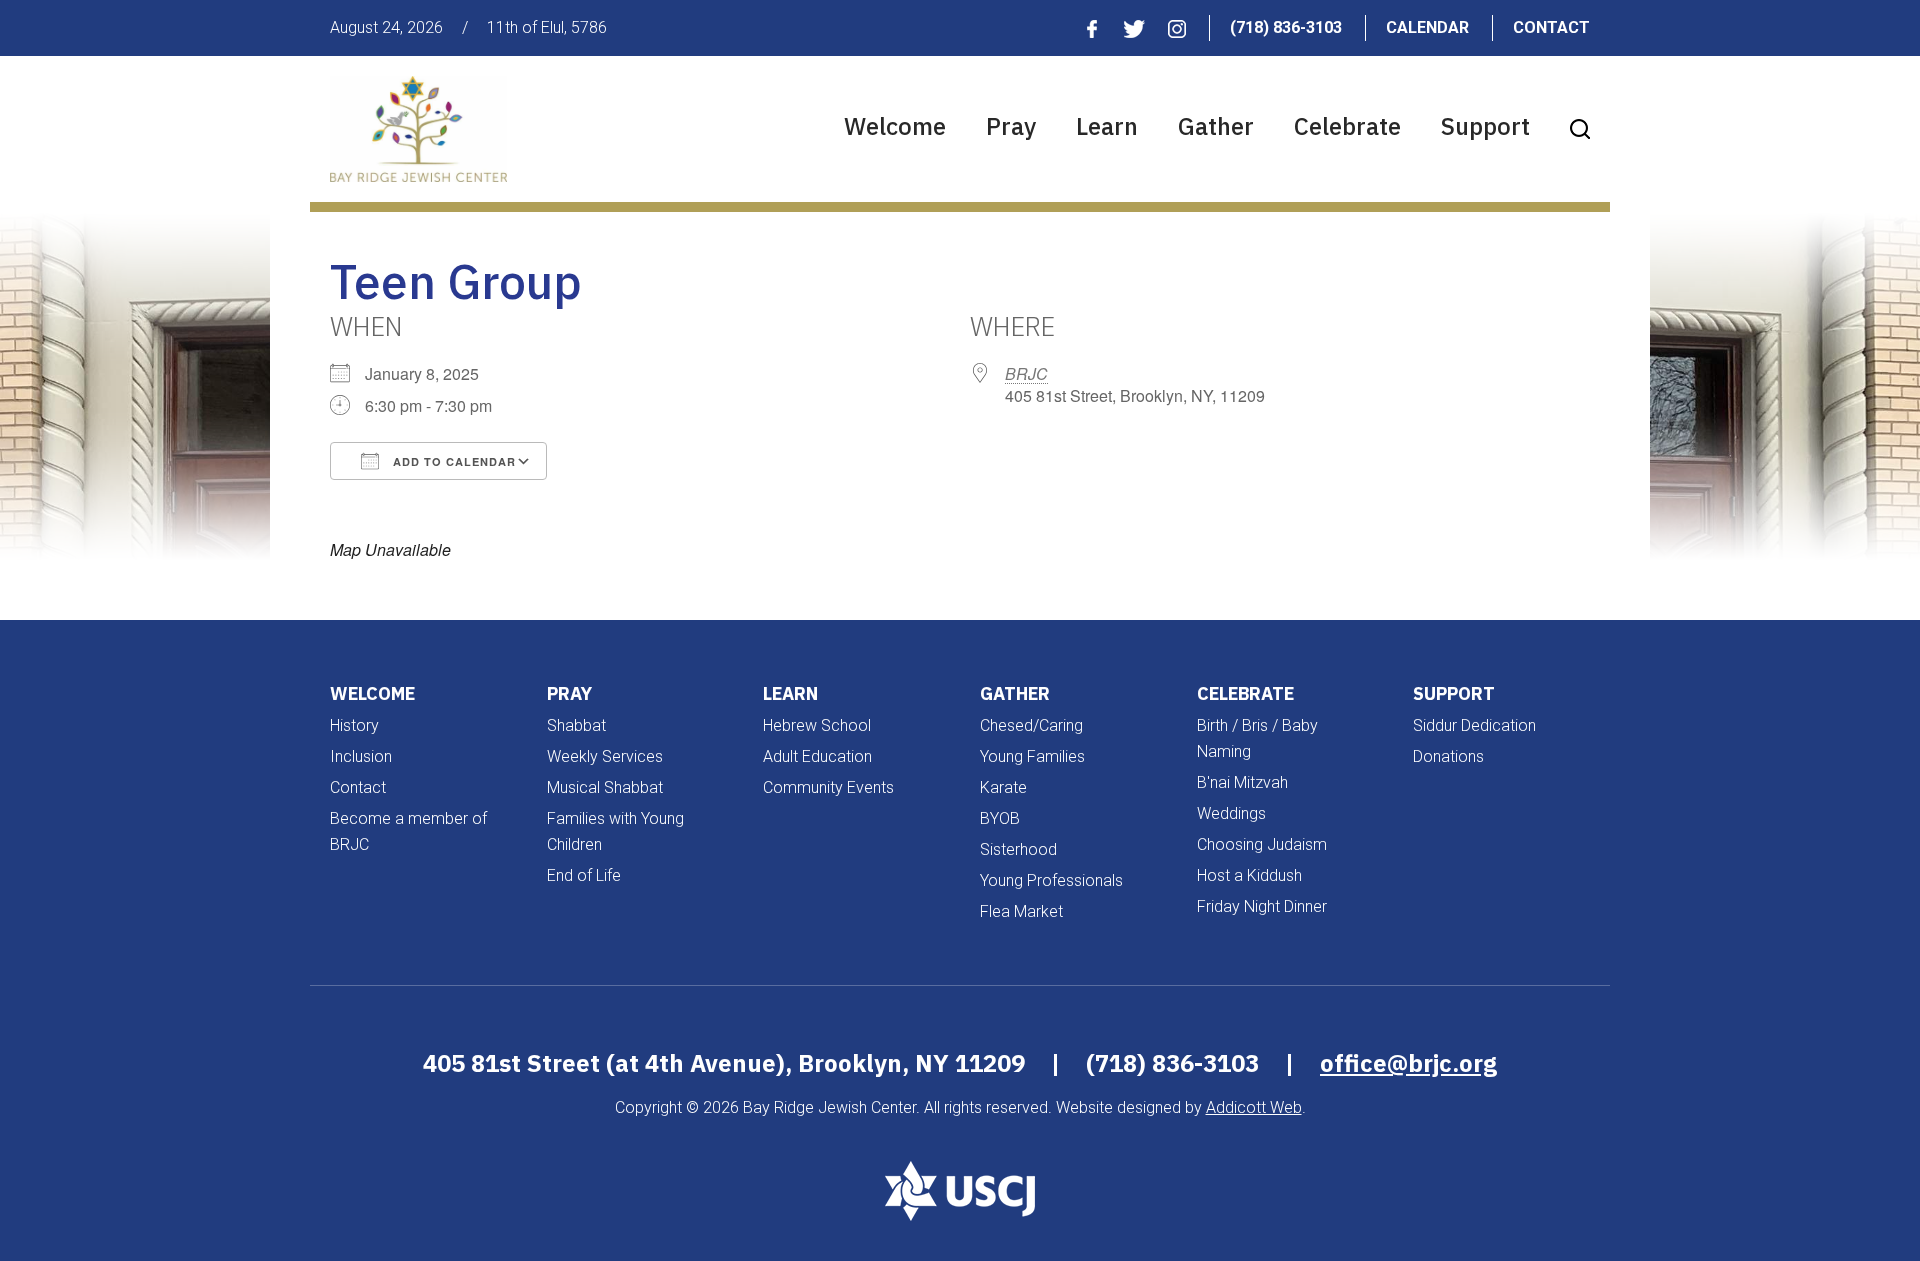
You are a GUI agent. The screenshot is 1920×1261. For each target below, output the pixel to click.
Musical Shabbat (605, 787)
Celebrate (1347, 126)
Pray (1011, 126)
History (354, 725)
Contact (1551, 27)
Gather (1216, 126)
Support (1485, 126)
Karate (1003, 787)
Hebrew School (817, 725)
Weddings (1231, 813)
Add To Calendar (452, 461)
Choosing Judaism (1262, 844)
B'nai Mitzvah (1242, 782)
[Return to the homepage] (418, 129)
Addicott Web (1254, 1107)
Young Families (1032, 756)
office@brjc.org (1408, 1063)
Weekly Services (605, 756)
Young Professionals (1051, 880)
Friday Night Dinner (1262, 906)
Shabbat (576, 725)
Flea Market (1021, 911)
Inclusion (361, 756)
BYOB (1000, 818)
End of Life (584, 875)
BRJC (1026, 373)
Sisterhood (1018, 849)
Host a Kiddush (1249, 875)
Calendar (1427, 27)
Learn (1107, 126)
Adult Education (817, 756)
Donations (1448, 756)
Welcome (895, 126)
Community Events (828, 787)
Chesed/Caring (1031, 725)
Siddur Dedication (1474, 725)
